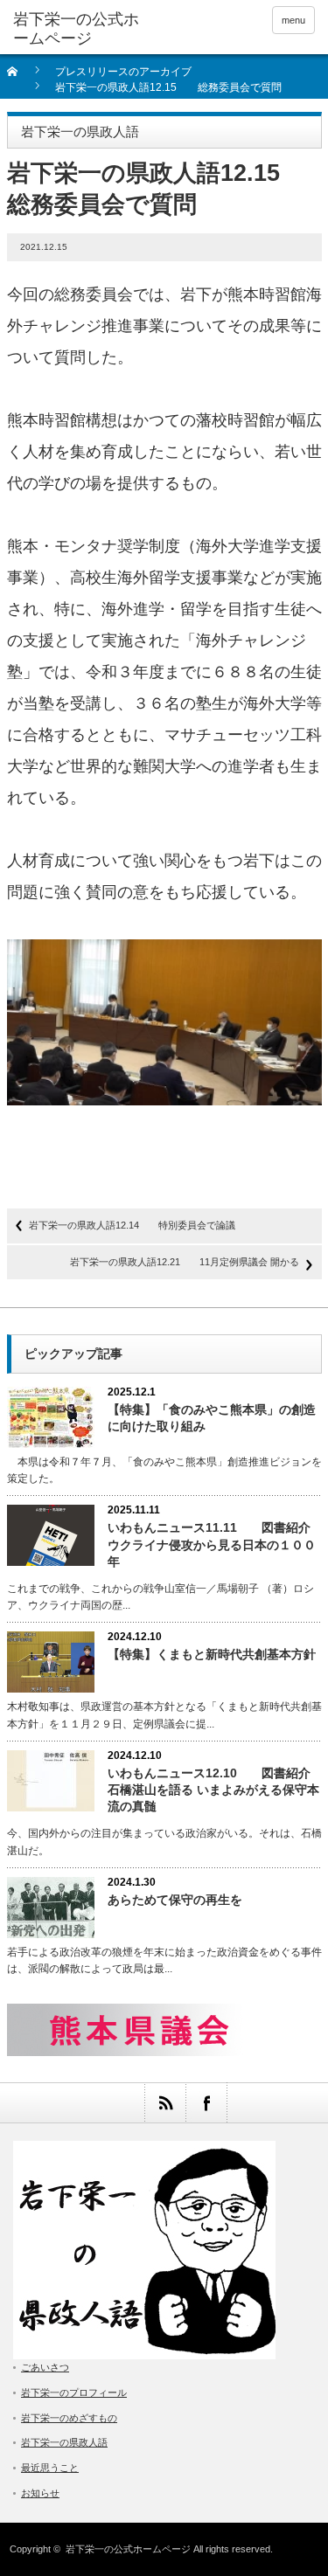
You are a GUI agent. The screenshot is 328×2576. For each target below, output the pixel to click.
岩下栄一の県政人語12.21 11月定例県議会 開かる (185, 1262)
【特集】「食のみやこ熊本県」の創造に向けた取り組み (212, 1418)
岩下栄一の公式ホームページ (128, 2549)
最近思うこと (50, 2468)
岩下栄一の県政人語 (64, 2442)
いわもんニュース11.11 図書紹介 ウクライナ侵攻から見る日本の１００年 (215, 1544)
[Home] (22, 77)
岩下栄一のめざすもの (69, 2418)
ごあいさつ (45, 2367)
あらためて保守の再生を (175, 1900)
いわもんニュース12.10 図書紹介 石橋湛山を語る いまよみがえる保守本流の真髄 (215, 1790)
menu (293, 20)
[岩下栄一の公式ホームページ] (79, 29)
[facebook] (206, 2103)
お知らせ (40, 2493)
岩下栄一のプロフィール (74, 2392)
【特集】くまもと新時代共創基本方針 (212, 1654)
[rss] (165, 2103)
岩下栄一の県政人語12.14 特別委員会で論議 (132, 1225)
